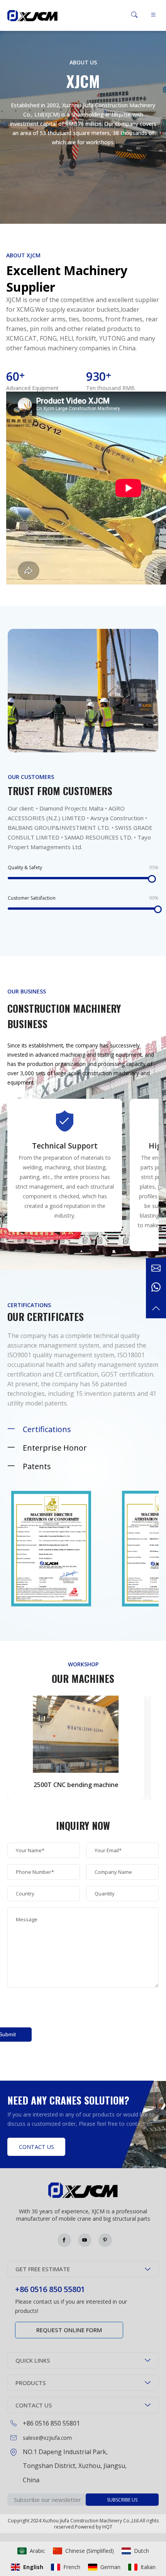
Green (32, 15)
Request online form (69, 2330)
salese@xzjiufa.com (47, 2438)
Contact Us (36, 2147)
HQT (107, 2527)
